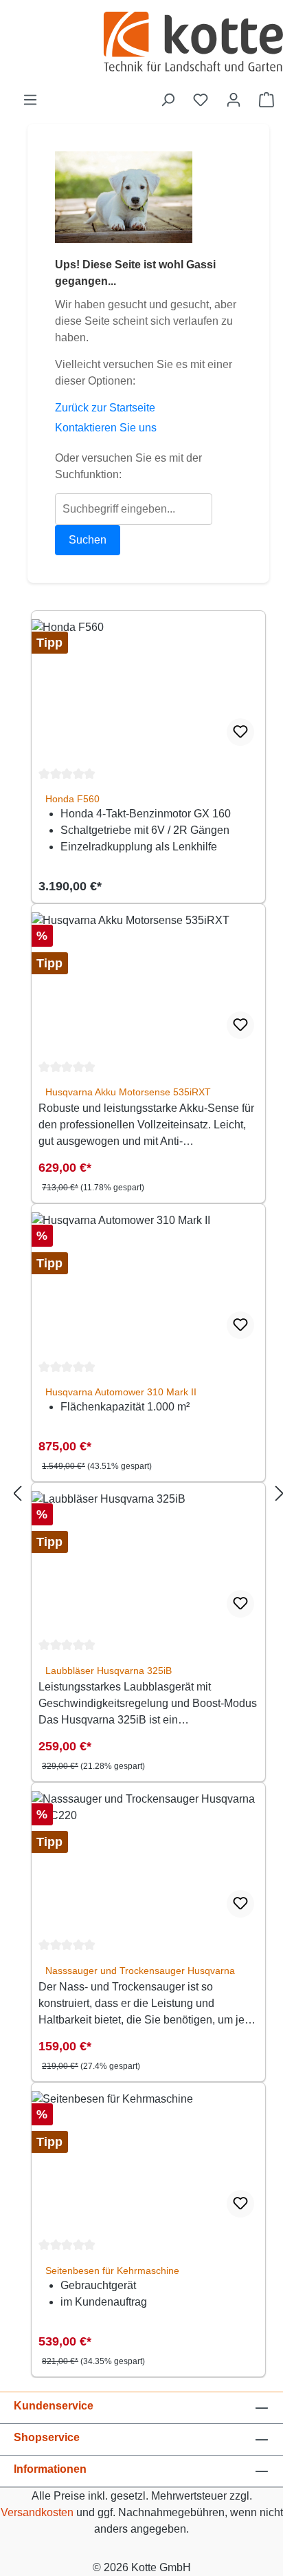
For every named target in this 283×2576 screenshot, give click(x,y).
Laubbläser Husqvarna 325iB (109, 1671)
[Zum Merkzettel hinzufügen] (240, 732)
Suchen (88, 540)
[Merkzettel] (201, 100)
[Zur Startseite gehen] (193, 43)
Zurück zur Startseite (105, 408)
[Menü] (30, 100)
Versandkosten (37, 2512)
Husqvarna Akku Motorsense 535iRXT (128, 1092)
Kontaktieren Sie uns (106, 428)
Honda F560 (72, 799)
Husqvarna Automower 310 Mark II (121, 1392)
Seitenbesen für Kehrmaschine (112, 2271)
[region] (148, 1494)
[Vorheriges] (17, 1494)
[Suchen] (168, 100)
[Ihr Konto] (234, 100)
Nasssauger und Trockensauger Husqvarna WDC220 (140, 1971)
